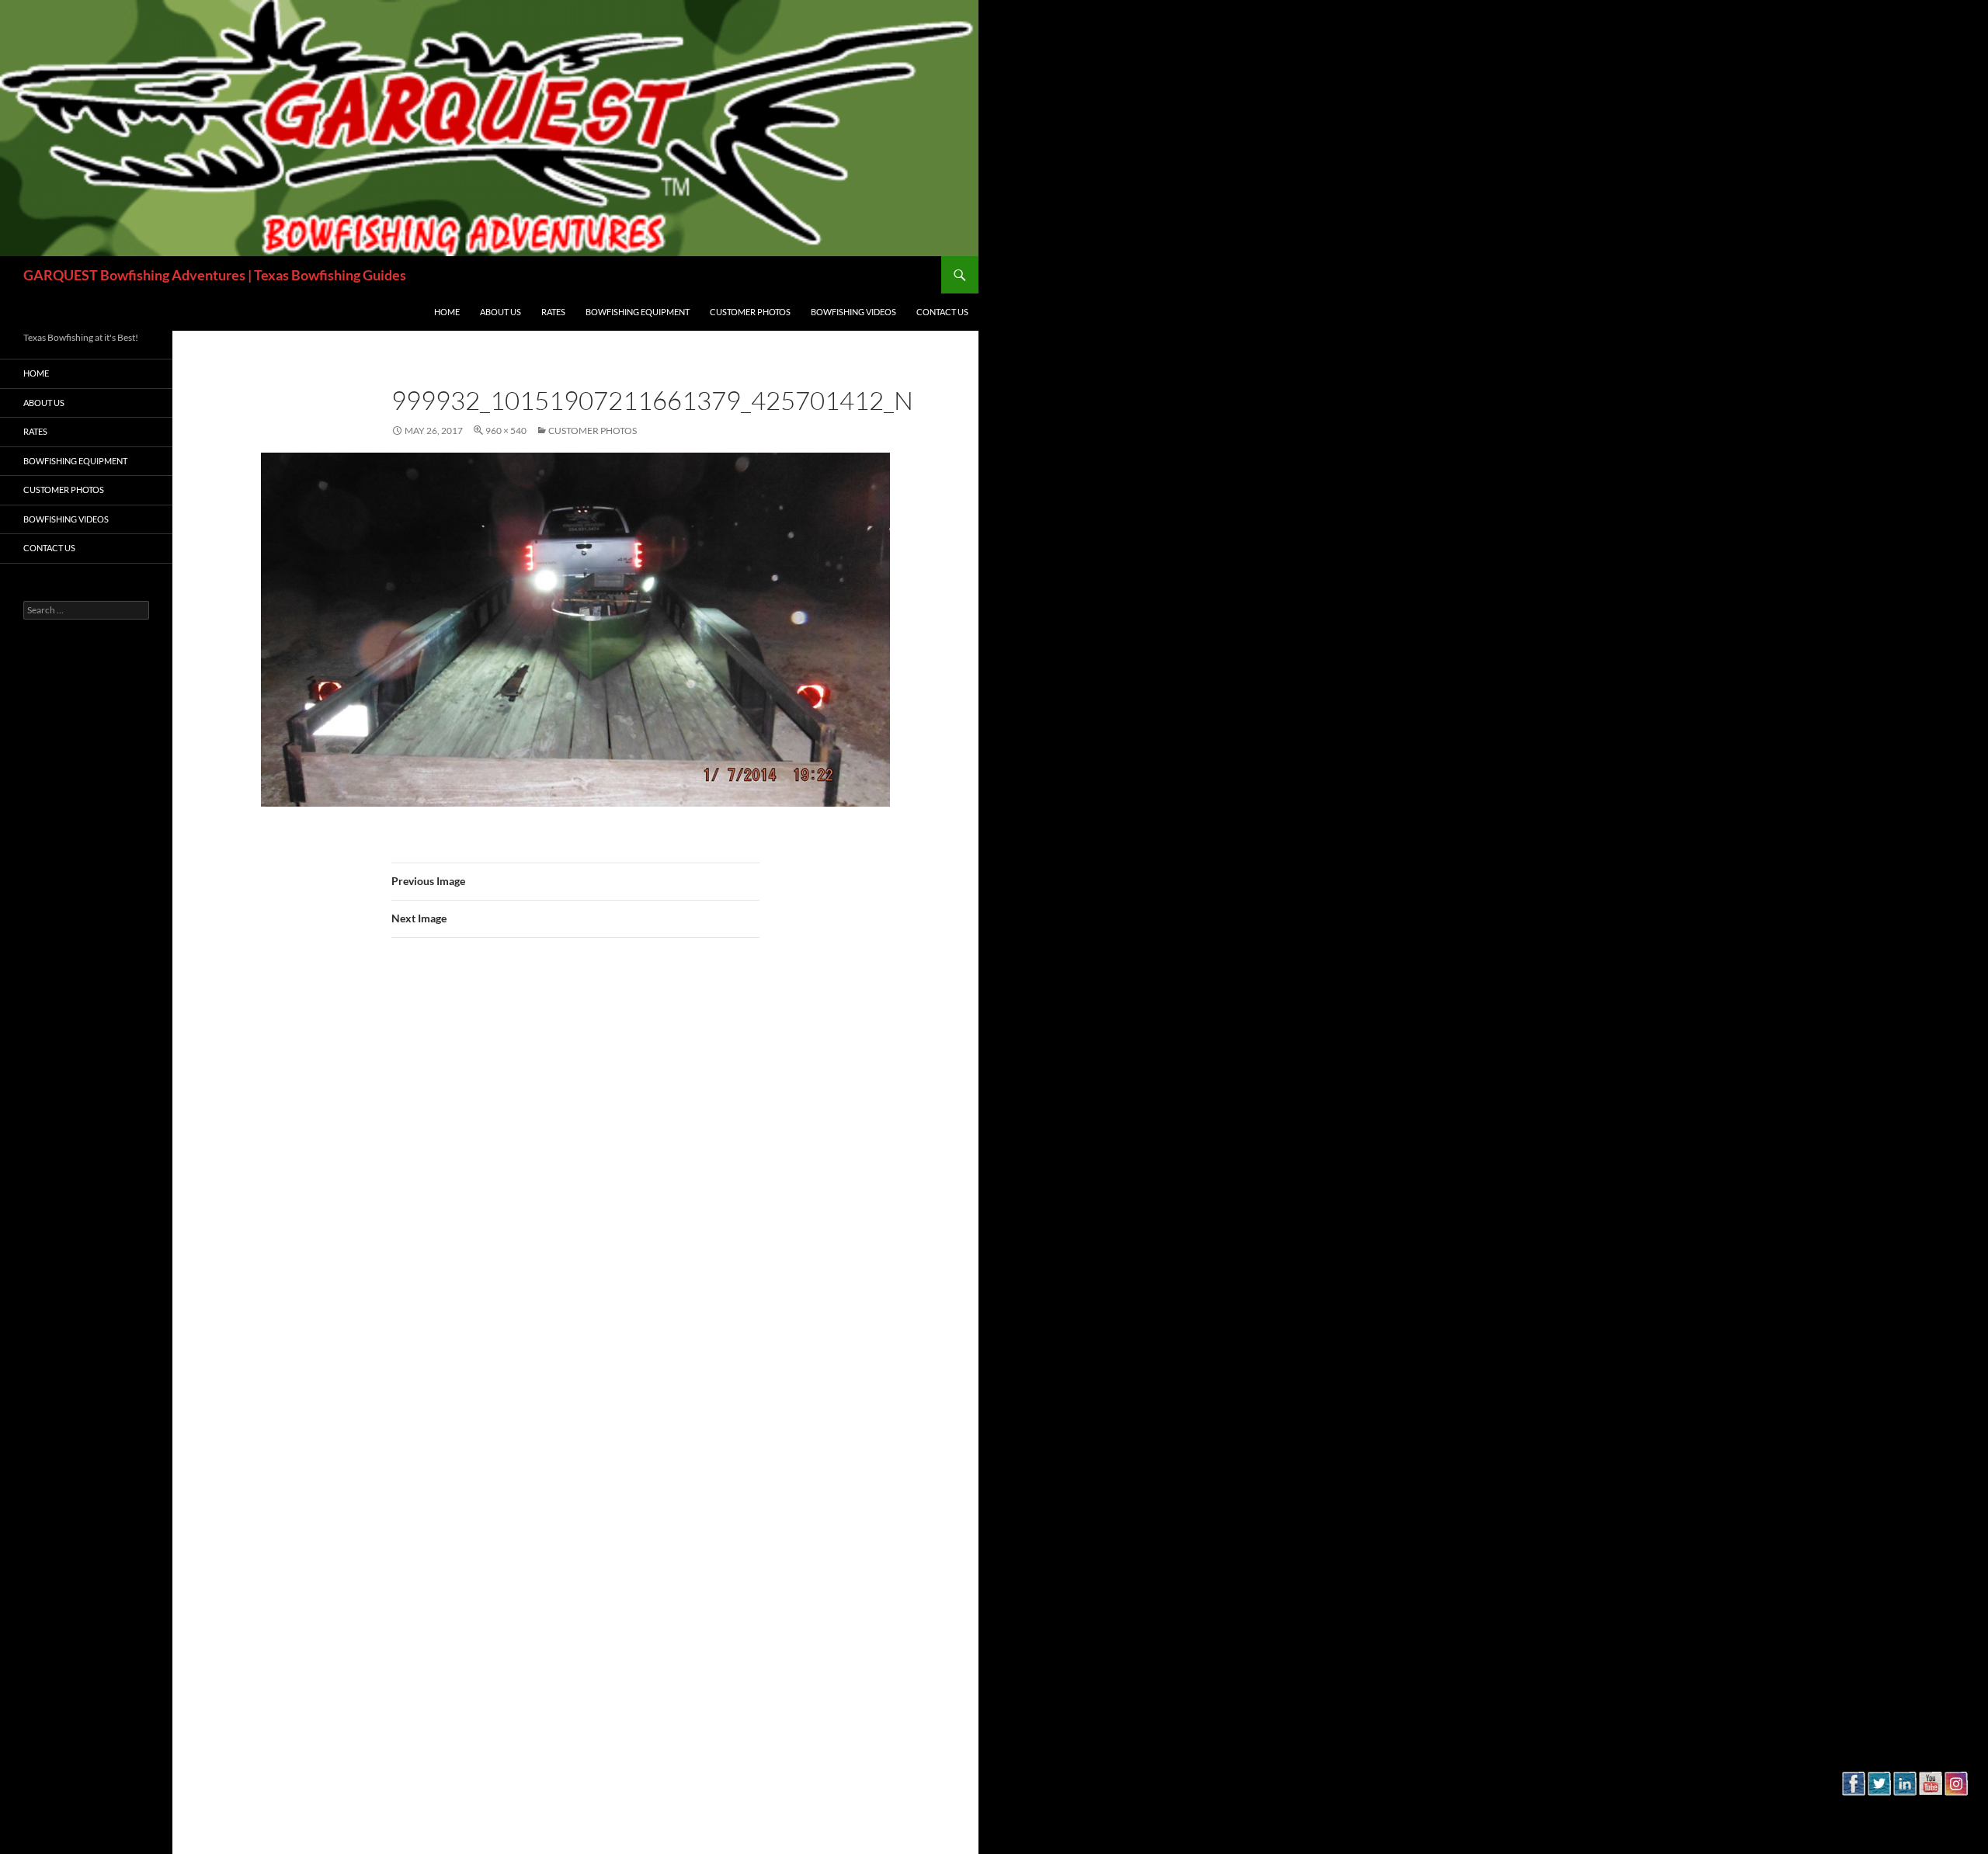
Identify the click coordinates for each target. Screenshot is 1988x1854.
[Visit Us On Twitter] (1879, 1809)
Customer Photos (750, 312)
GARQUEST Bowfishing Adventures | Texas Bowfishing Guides (215, 275)
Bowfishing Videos (853, 312)
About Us (500, 312)
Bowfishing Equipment (638, 312)
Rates (553, 312)
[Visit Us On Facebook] (1853, 1809)
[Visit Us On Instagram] (1956, 1809)
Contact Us (942, 312)
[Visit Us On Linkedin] (1905, 1809)
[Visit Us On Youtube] (1930, 1809)
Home (447, 312)
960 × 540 (506, 431)
